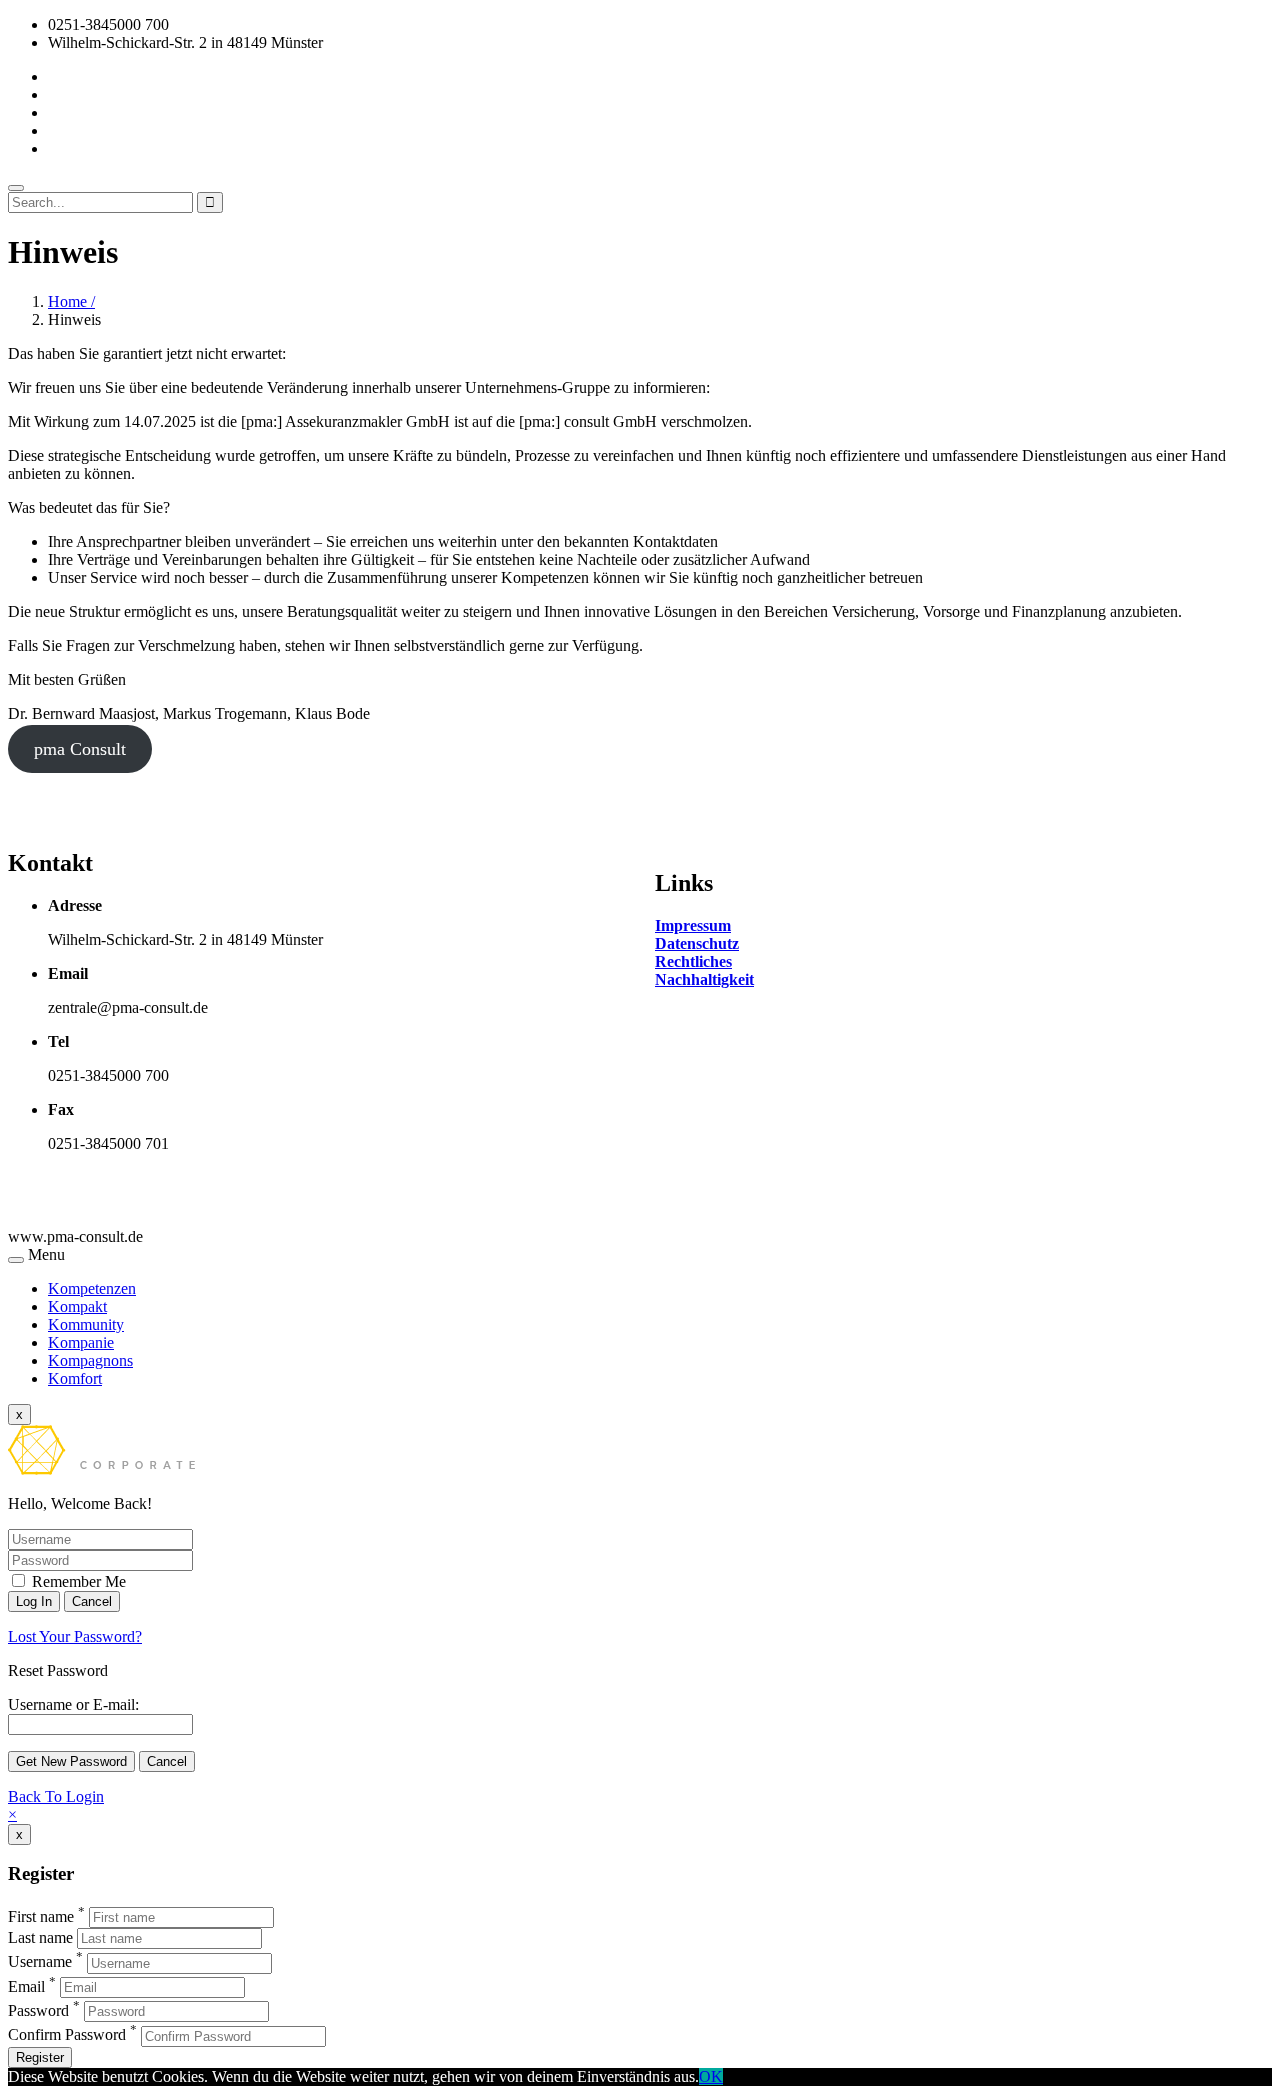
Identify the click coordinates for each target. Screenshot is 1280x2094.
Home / (71, 301)
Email (26, 1986)
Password (38, 2010)
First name (41, 1916)
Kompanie (81, 1342)
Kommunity (86, 1324)
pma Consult (80, 749)
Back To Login (56, 1796)
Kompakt (77, 1306)
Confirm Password (67, 2035)
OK (711, 2076)
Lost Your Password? (75, 1636)
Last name (40, 1937)
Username (40, 1962)
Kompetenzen (92, 1288)
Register (40, 2057)
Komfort (75, 1378)
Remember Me (77, 1581)
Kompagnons (90, 1360)
